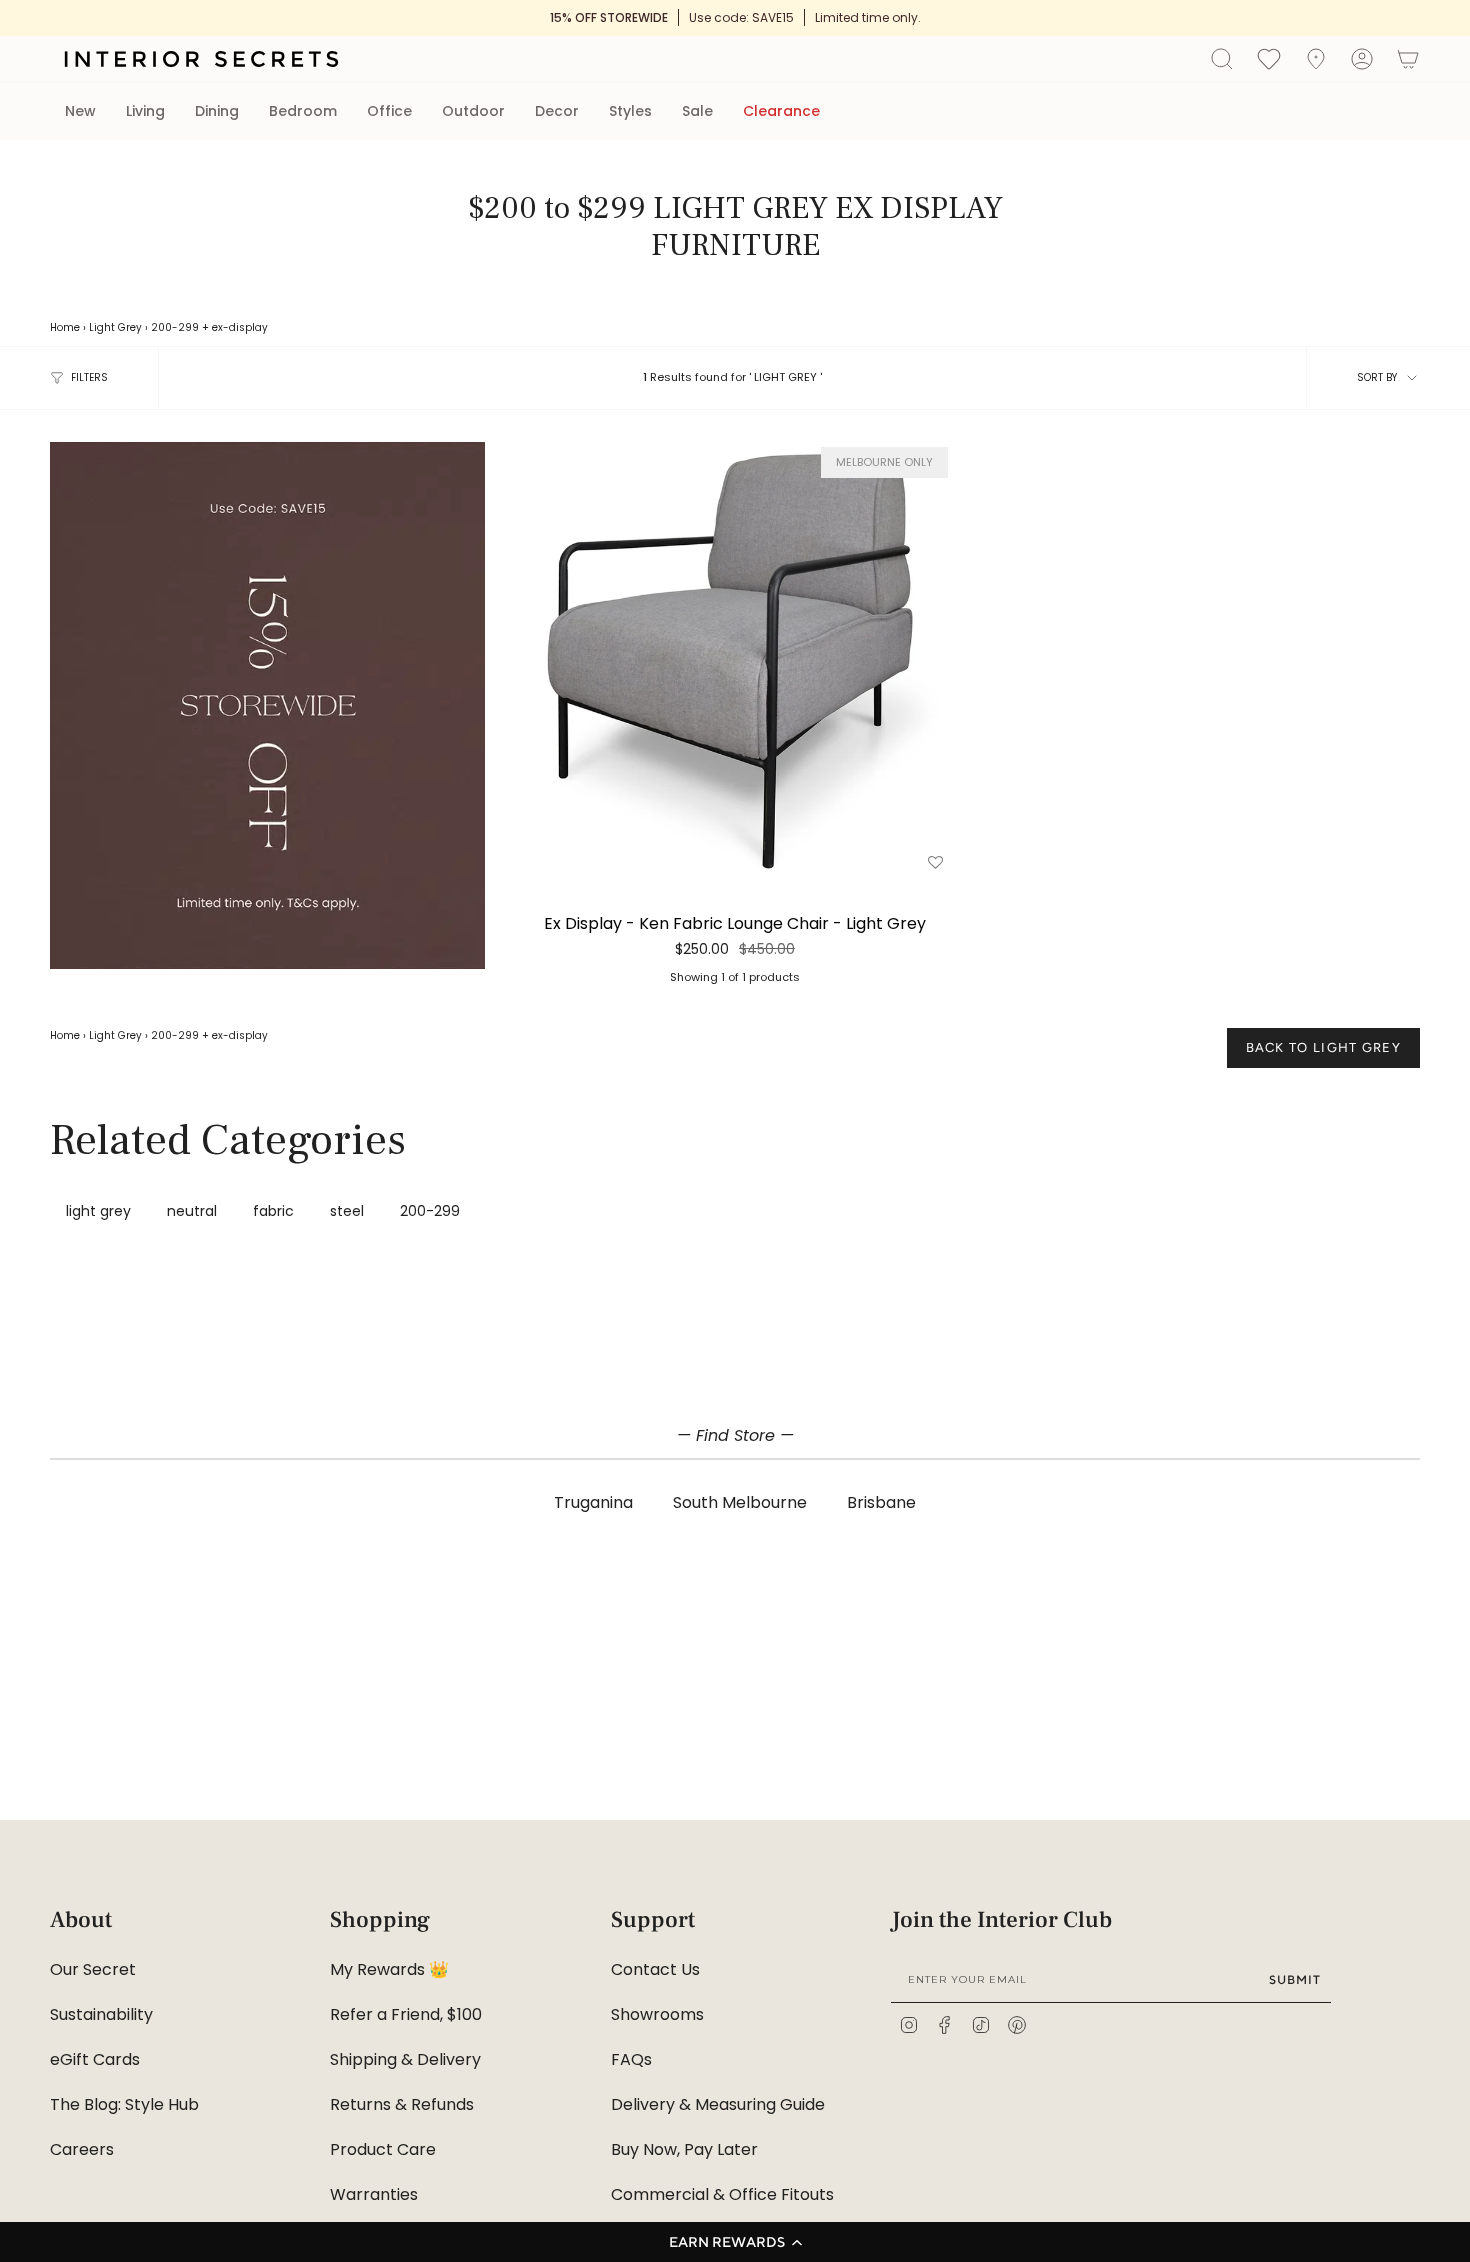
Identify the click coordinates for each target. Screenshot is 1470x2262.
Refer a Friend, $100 (406, 2014)
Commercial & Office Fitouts (722, 2194)
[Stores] (1316, 59)
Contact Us (655, 1969)
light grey (98, 1211)
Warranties (374, 2194)
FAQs (631, 2059)
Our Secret (93, 1969)
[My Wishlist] (1269, 58)
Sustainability (101, 2014)
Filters (89, 377)
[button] (735, 2242)
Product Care (383, 2149)
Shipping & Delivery (405, 2059)
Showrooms (657, 2014)
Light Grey (115, 327)
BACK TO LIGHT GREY (1323, 1047)
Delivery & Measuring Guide (718, 2104)
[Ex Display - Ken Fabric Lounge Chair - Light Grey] (734, 659)
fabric (273, 1211)
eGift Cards (95, 2059)
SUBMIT (1295, 1979)
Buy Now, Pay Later (684, 2149)
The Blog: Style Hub (124, 2104)
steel (347, 1211)
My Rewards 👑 (389, 1969)
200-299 (175, 327)
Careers (82, 2149)
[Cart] (1408, 59)
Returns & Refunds (402, 2104)
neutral (192, 1211)
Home (65, 327)
